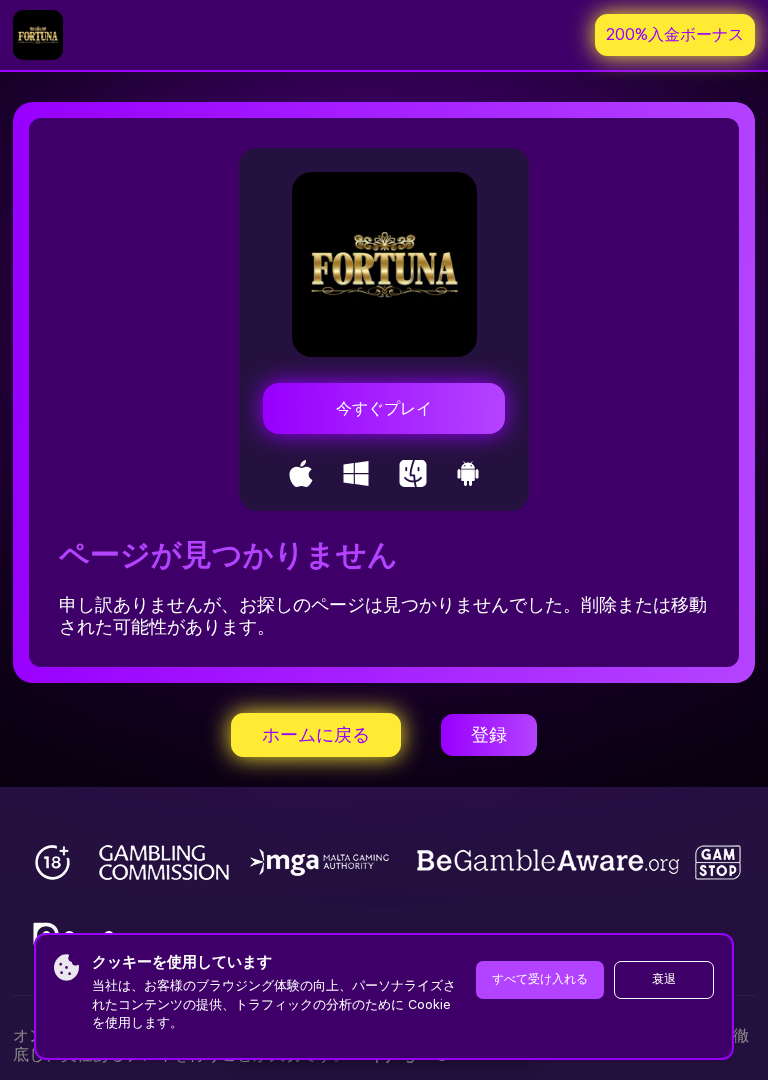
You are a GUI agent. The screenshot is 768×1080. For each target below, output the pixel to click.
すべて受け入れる (540, 979)
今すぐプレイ (384, 408)
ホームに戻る (316, 734)
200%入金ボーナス (675, 34)
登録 (489, 734)
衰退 (664, 979)
